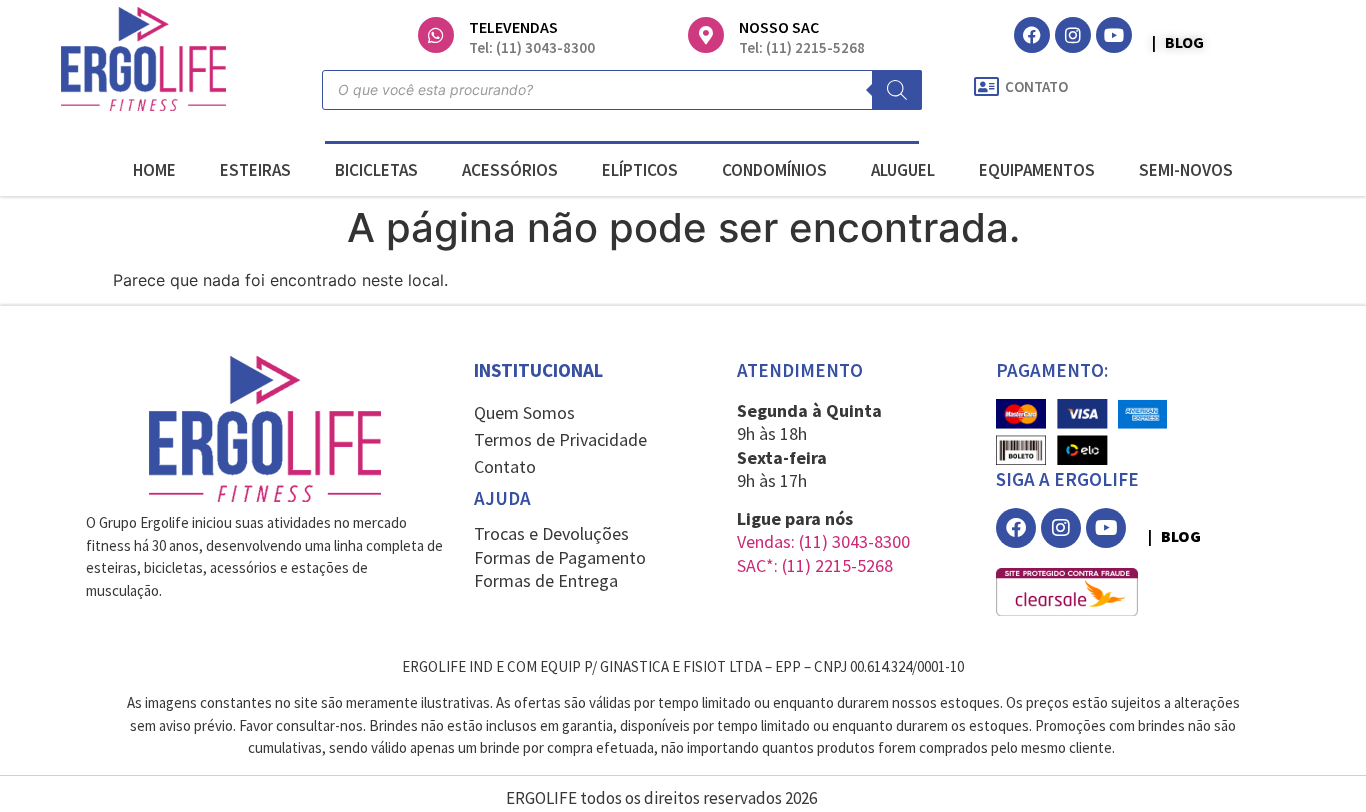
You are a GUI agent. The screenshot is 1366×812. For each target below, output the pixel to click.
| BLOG (1178, 42)
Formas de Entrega (546, 580)
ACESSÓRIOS (510, 170)
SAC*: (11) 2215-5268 (815, 565)
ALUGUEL (903, 170)
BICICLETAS (376, 170)
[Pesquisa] (897, 90)
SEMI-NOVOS (1186, 170)
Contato (505, 466)
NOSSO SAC (779, 27)
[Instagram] (1073, 35)
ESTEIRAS (255, 170)
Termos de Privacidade (560, 439)
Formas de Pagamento (560, 557)
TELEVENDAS (513, 27)
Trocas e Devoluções (551, 533)
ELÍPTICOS (640, 170)
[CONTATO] (986, 87)
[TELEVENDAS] (436, 35)
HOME (154, 170)
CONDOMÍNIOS (774, 170)
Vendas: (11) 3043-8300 (823, 541)
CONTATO (1036, 86)
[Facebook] (1032, 35)
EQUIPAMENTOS (1037, 170)
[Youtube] (1114, 35)
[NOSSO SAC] (706, 35)
